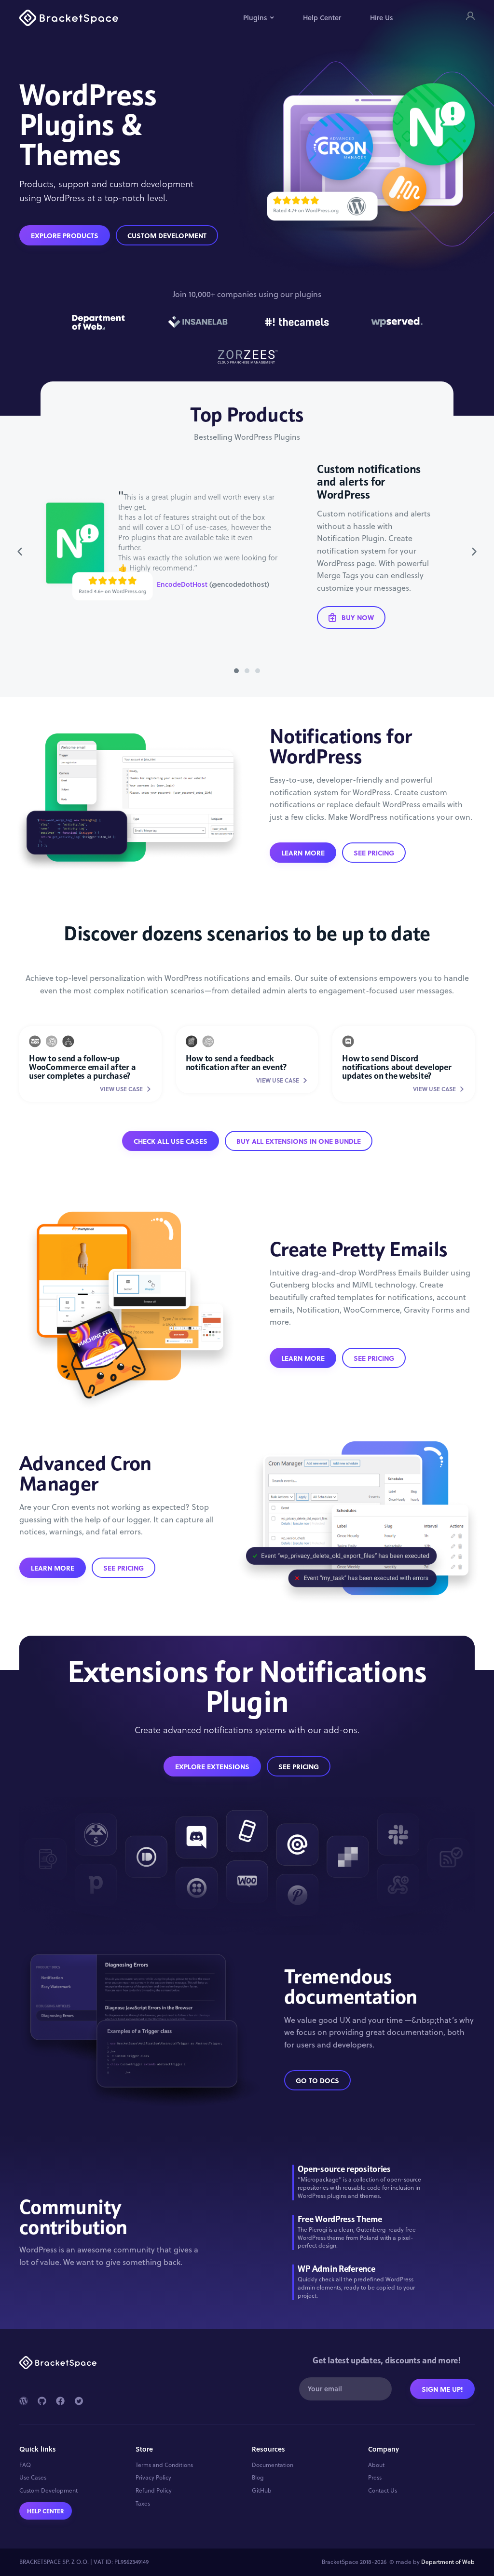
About (376, 2465)
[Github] (42, 2401)
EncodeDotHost (182, 584)
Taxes (143, 2504)
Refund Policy (154, 2491)
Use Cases (33, 2478)
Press (375, 2478)
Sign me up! (442, 2389)
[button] (20, 552)
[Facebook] (60, 2401)
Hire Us (382, 18)
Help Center (322, 18)
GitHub (262, 2491)
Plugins (255, 18)
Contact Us (383, 2491)
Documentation (273, 2465)
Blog (258, 2478)
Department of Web (448, 2562)
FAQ (25, 2465)
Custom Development (48, 2491)
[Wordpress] (24, 2401)
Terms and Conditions (164, 2465)
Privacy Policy (153, 2478)
